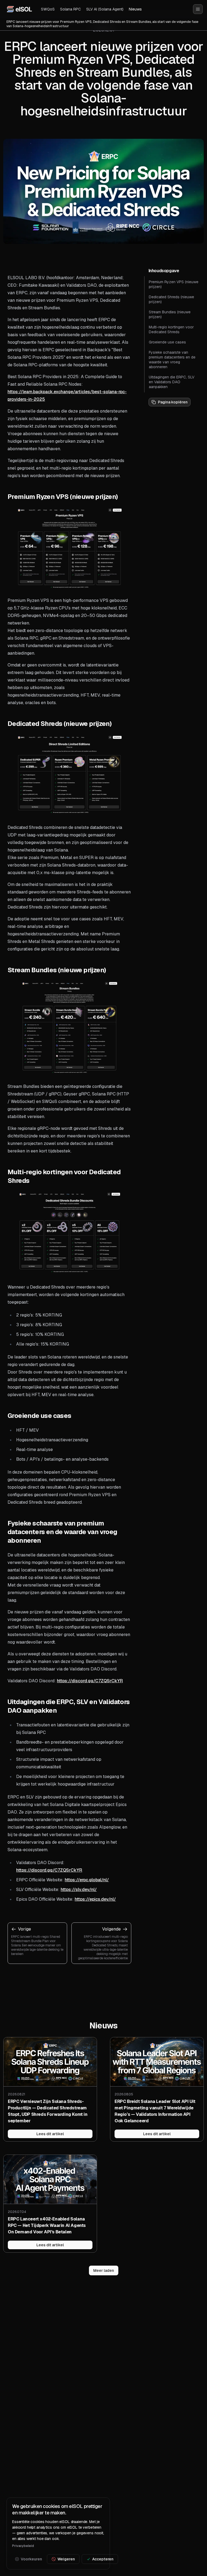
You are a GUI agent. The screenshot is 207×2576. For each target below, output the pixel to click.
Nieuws (135, 9)
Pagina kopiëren (173, 402)
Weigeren (66, 2559)
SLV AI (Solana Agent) (105, 9)
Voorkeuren (31, 2559)
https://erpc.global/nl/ (87, 1880)
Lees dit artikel (50, 2134)
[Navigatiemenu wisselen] (198, 9)
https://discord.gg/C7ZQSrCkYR (90, 1681)
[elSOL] (19, 9)
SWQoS (48, 9)
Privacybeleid (23, 2546)
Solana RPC (70, 9)
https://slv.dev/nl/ (79, 1890)
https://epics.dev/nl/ (95, 1899)
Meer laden (104, 2270)
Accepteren (103, 2559)
